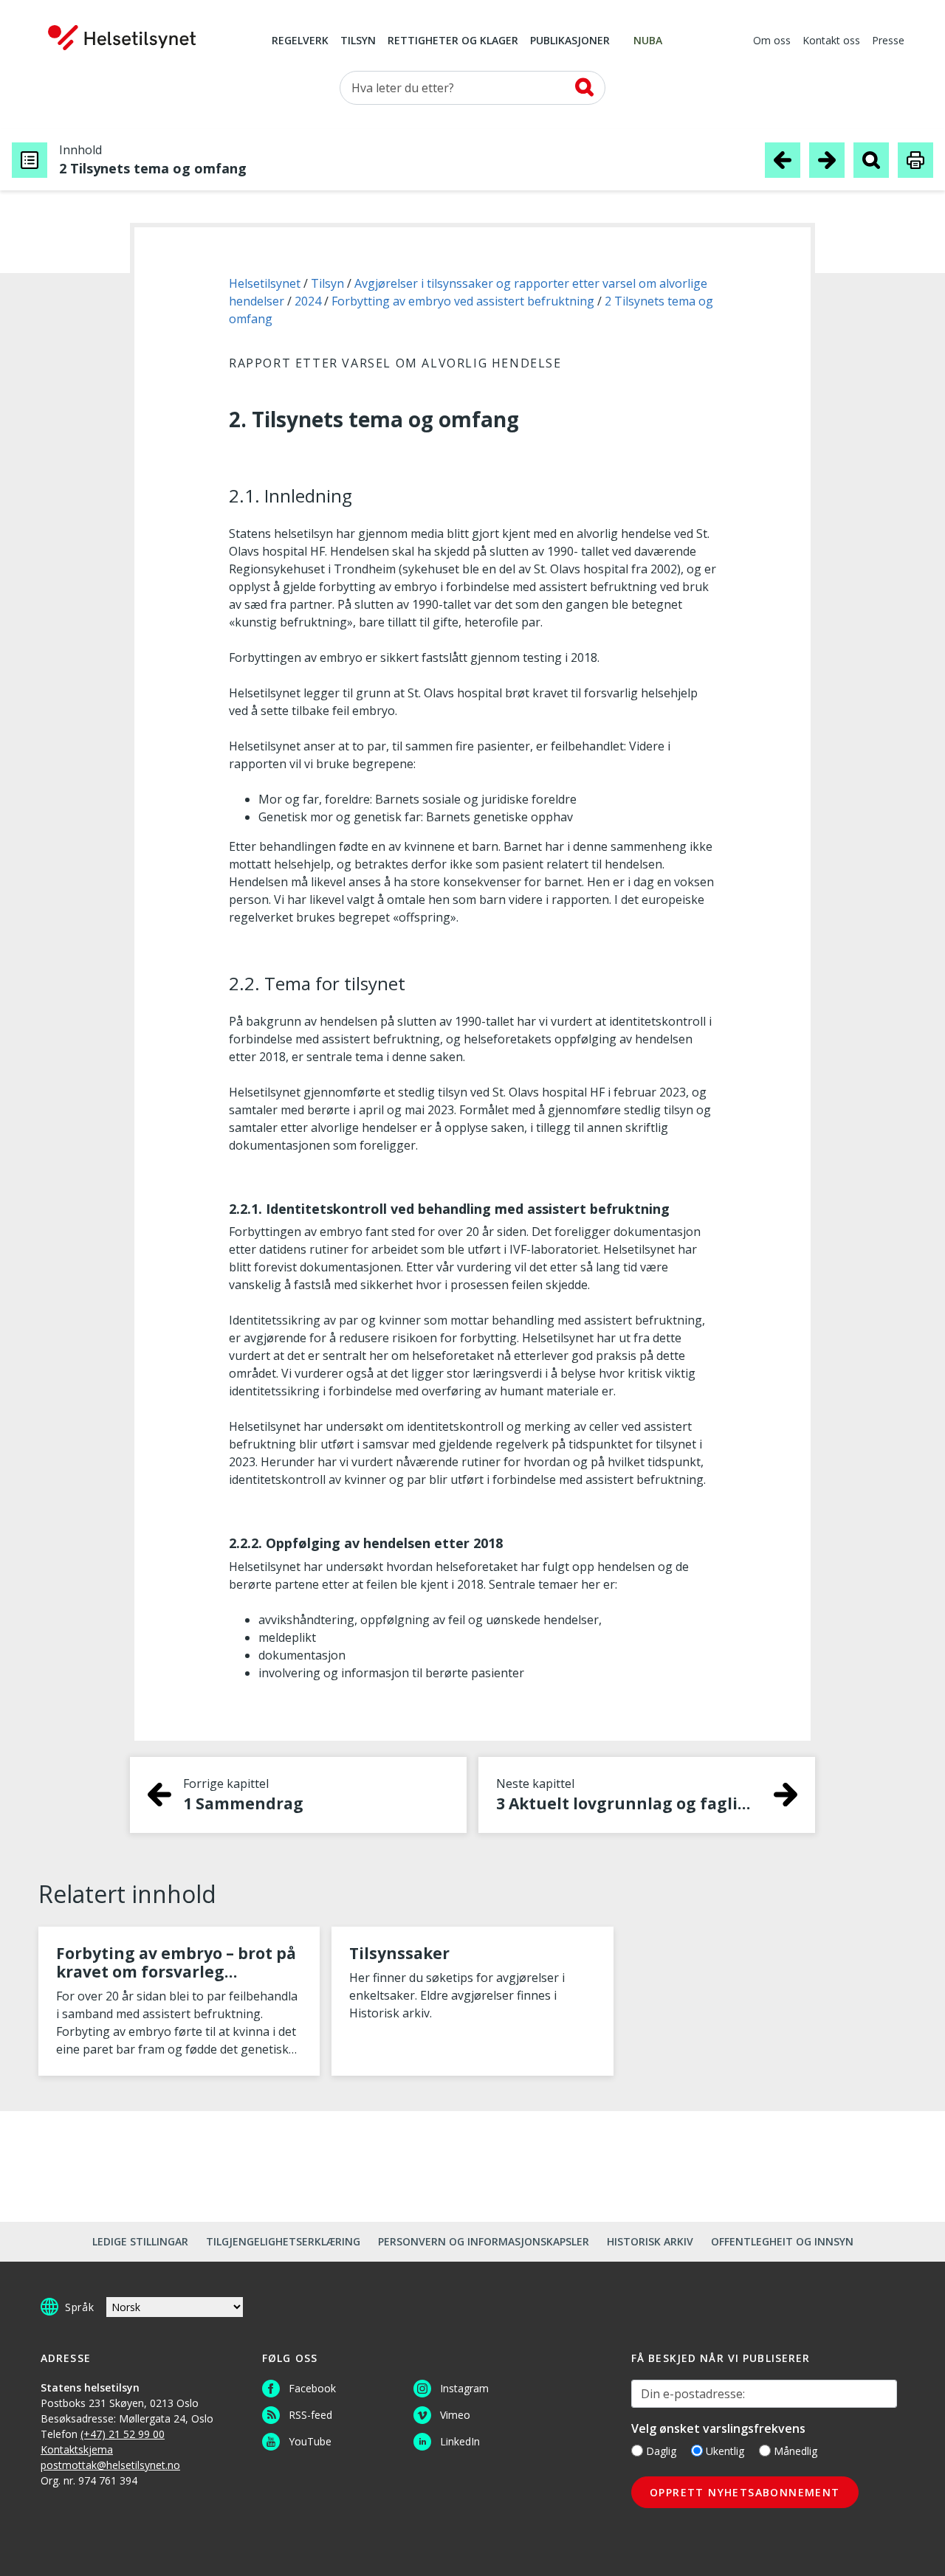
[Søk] (584, 87)
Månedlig (795, 2451)
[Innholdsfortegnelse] (30, 160)
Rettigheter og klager (453, 41)
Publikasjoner (570, 41)
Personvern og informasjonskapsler (484, 2241)
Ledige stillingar (140, 2241)
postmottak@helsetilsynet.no (110, 2465)
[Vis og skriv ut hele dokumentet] (915, 160)
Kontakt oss (831, 41)
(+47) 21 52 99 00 (123, 2434)
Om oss (772, 41)
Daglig (661, 2451)
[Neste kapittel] (827, 160)
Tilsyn (358, 41)
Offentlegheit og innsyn (782, 2241)
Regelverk (300, 41)
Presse (888, 41)
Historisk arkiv (650, 2241)
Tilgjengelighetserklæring (283, 2241)
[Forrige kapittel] (783, 160)
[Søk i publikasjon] (871, 160)
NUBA (648, 41)
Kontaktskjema (77, 2449)
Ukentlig (725, 2451)
